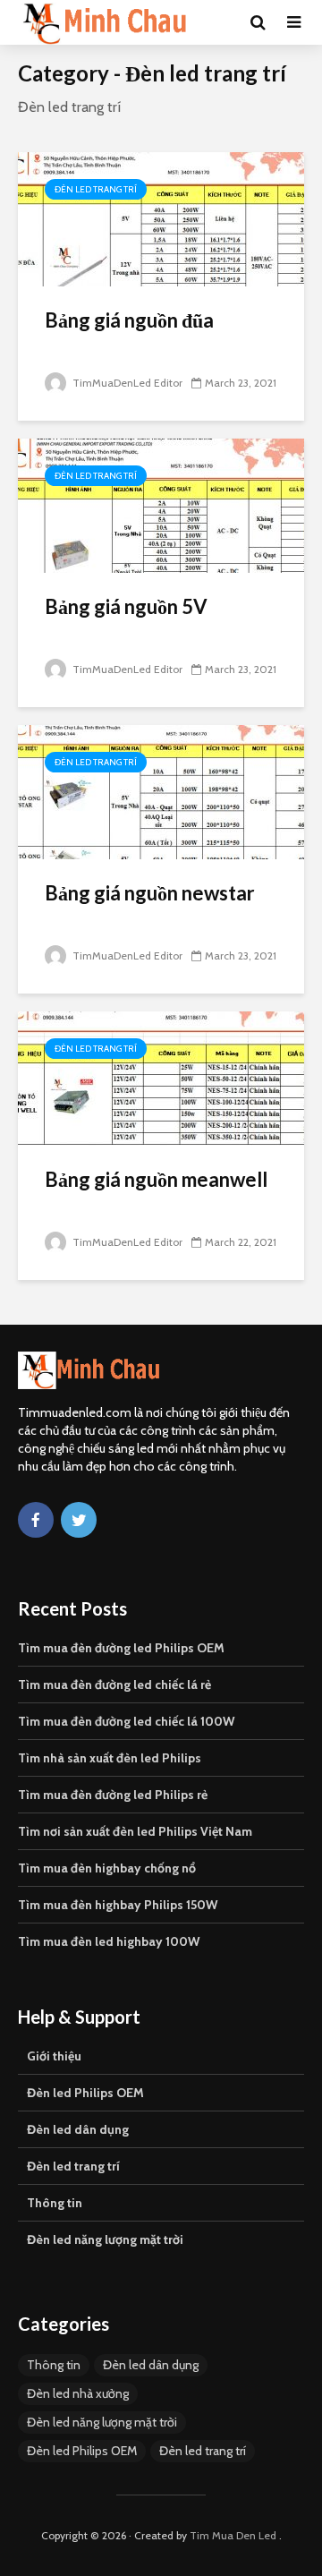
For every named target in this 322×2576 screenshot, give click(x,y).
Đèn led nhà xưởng (78, 2393)
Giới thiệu (54, 2056)
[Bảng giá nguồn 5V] (161, 504)
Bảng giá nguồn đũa (129, 320)
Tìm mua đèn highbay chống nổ (107, 1868)
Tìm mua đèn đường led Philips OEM (121, 1648)
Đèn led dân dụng (78, 2129)
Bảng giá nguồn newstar (150, 893)
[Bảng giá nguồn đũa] (161, 218)
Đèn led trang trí (96, 189)
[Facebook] (36, 1520)
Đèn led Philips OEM (85, 2093)
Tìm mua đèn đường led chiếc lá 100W (126, 1721)
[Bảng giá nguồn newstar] (161, 791)
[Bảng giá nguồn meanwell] (161, 1077)
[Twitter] (79, 1520)
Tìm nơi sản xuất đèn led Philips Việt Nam (135, 1831)
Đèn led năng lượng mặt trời (105, 2239)
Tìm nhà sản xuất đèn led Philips (110, 1758)
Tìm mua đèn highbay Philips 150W (118, 1905)
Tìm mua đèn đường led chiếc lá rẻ (114, 1685)
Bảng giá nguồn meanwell (156, 1179)
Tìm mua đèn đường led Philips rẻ (113, 1795)
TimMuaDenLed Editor (126, 383)
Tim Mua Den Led (233, 2535)
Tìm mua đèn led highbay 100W (109, 1941)
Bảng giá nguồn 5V (126, 606)
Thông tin (55, 2203)
